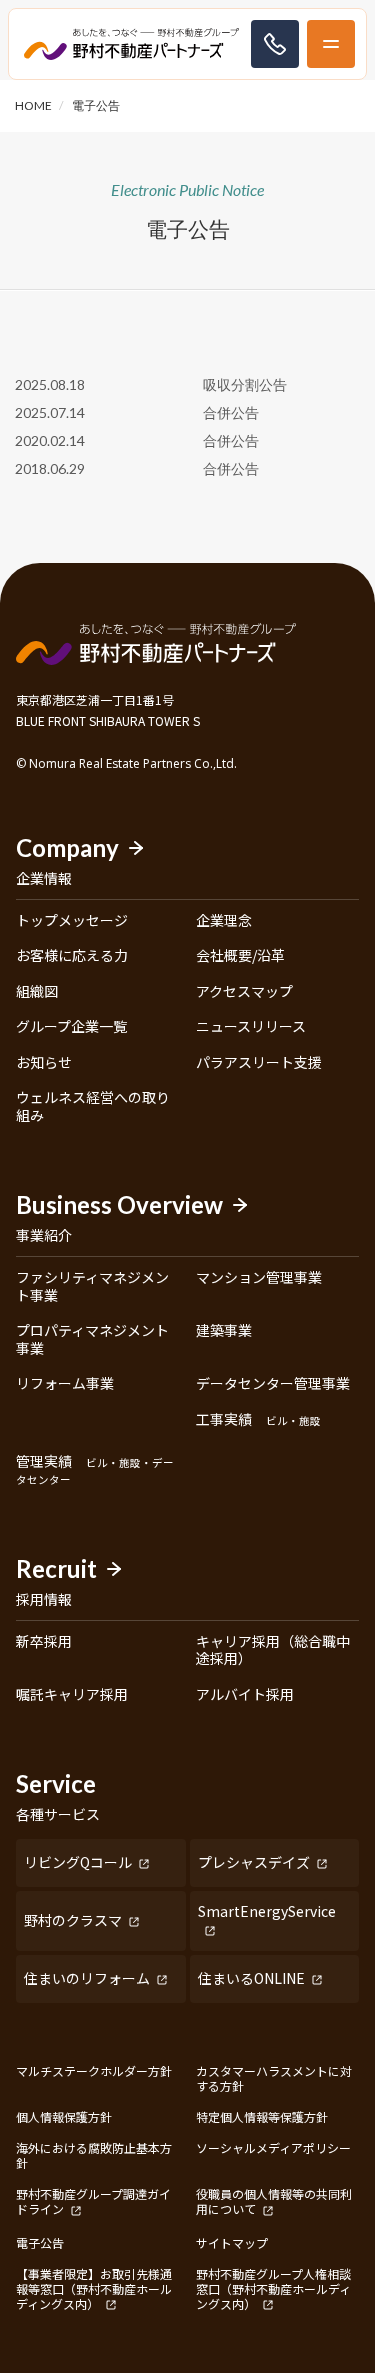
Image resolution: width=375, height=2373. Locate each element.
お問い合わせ (275, 44)
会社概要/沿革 (240, 956)
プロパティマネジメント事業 (92, 1339)
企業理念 (224, 921)
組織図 (37, 992)
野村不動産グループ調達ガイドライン (93, 2201)
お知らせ (44, 1063)
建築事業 (224, 1331)
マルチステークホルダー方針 (94, 2071)
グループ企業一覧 (71, 1027)
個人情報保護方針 (64, 2116)
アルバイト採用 (245, 1695)
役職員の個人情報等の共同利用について (274, 2201)
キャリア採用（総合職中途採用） (273, 1650)
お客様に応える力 (72, 956)
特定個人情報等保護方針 (262, 2116)
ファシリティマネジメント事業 (92, 1286)
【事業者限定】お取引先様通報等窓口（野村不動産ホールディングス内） (94, 2289)
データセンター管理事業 (273, 1384)
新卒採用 (44, 1642)
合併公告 (231, 412)
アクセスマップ (244, 992)
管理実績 (95, 1470)
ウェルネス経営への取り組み (93, 1106)
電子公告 (40, 2242)
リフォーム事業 (65, 1384)
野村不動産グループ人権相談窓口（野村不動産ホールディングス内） (273, 2289)
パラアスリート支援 (259, 1063)
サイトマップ (232, 2242)
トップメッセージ (72, 921)
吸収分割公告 (245, 384)
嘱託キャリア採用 (72, 1695)
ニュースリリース (251, 1027)
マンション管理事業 (259, 1278)
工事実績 (258, 1420)
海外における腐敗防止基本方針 (94, 2155)
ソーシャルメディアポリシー (273, 2148)
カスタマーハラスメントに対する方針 (274, 2078)
